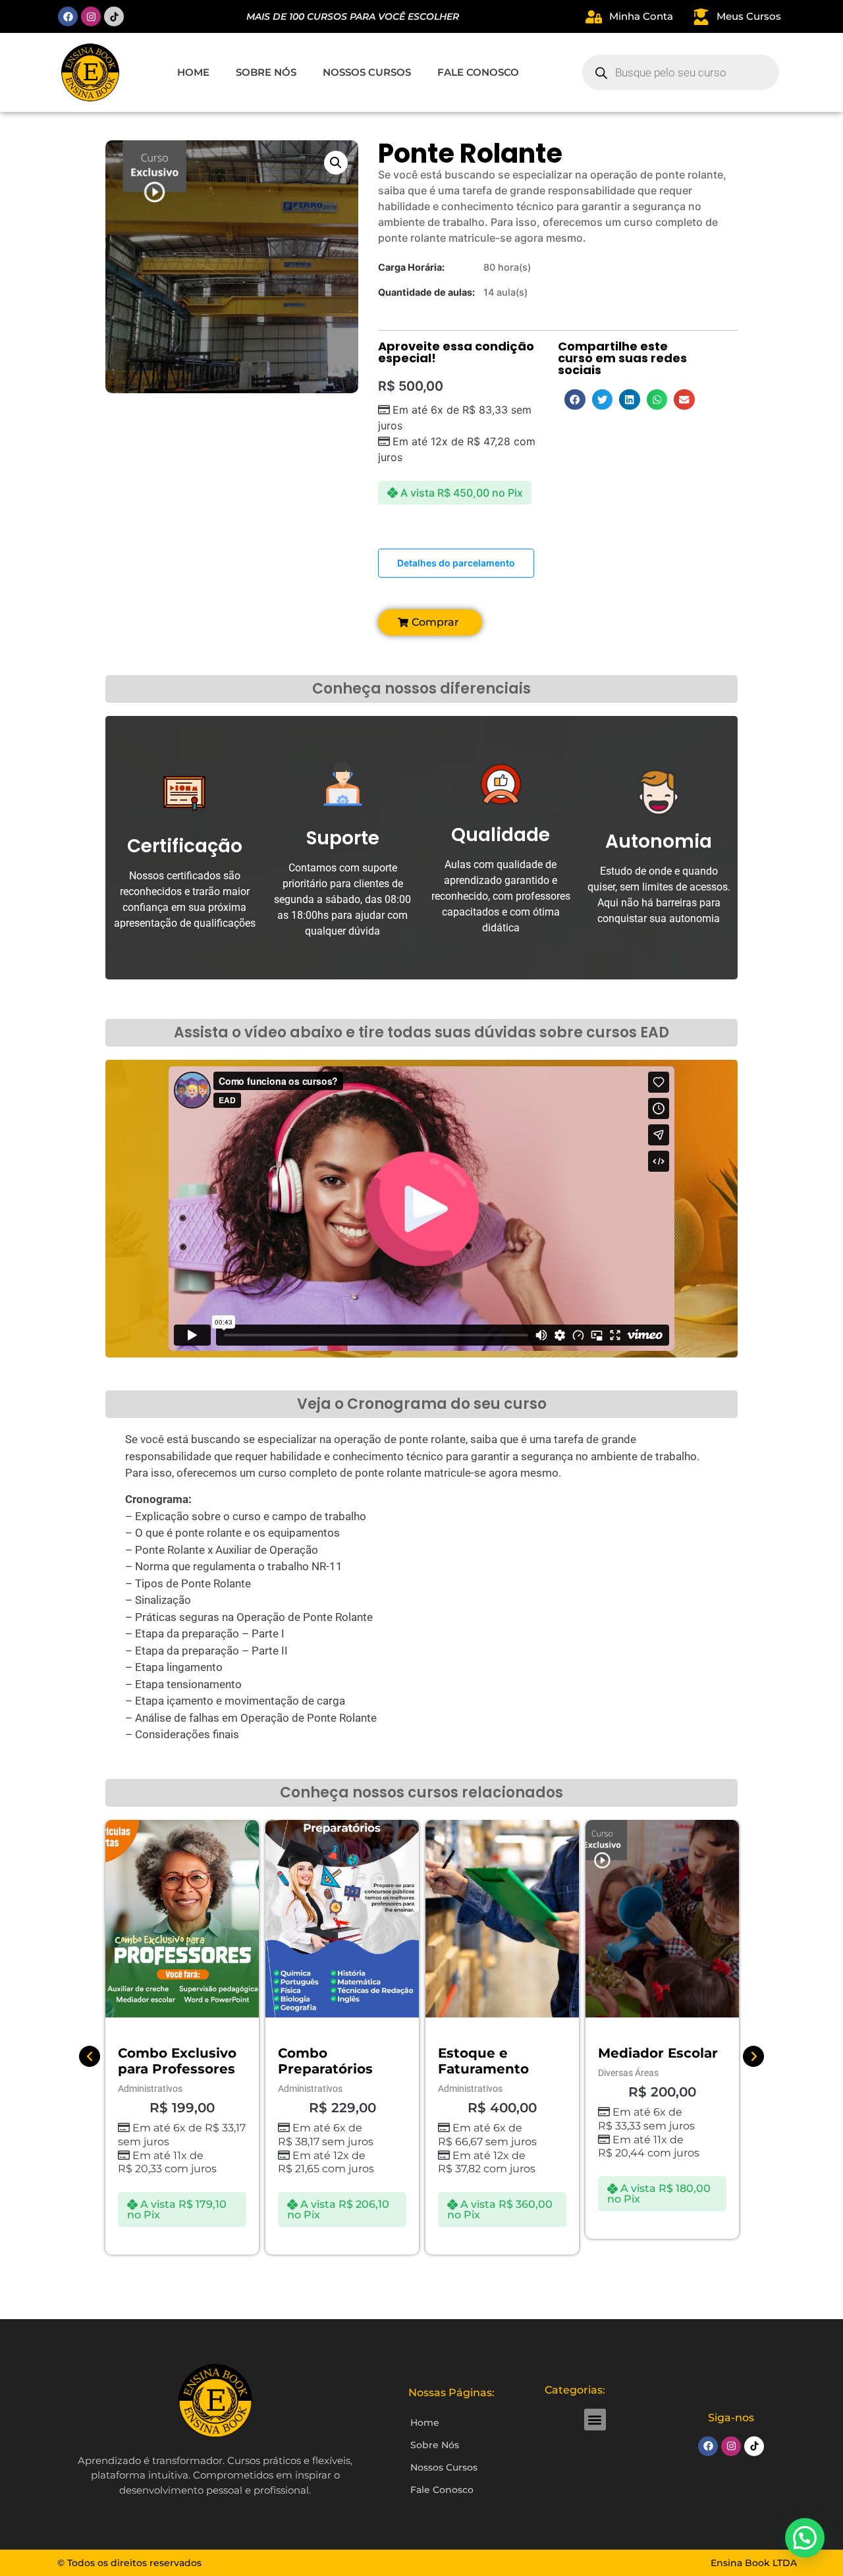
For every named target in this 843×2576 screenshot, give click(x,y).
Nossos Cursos (367, 72)
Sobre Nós (266, 72)
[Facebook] (68, 16)
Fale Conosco (478, 72)
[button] (336, 163)
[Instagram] (91, 16)
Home (193, 72)
